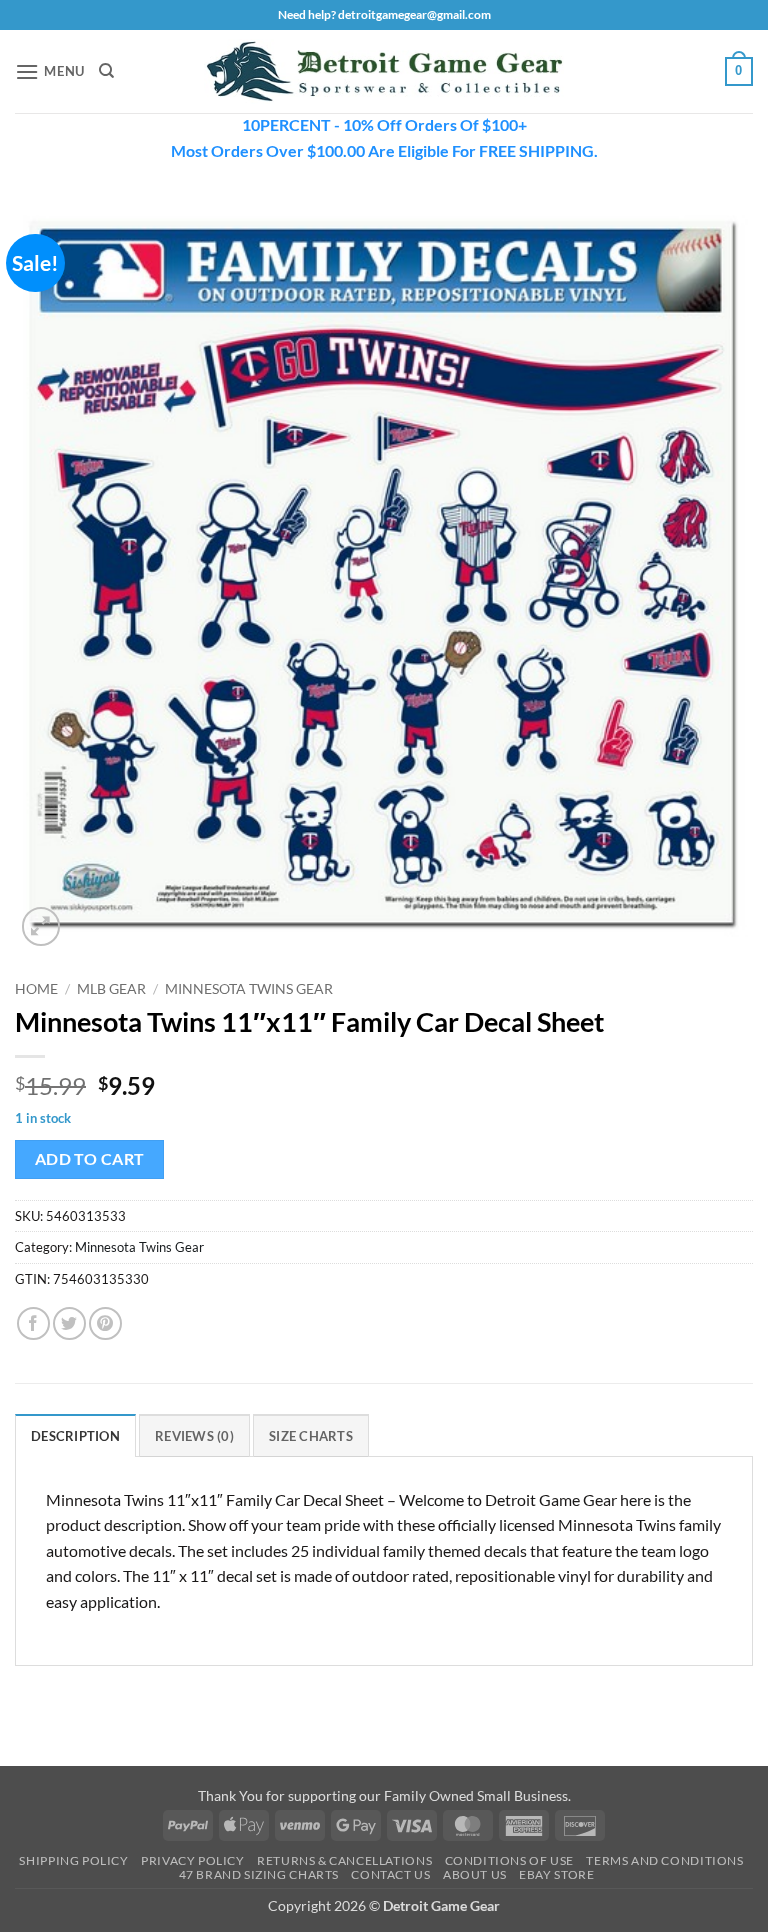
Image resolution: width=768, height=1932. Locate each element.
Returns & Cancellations (344, 1860)
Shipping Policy (73, 1860)
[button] (50, 71)
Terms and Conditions (664, 1860)
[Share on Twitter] (69, 1323)
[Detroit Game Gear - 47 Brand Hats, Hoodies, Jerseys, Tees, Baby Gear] (384, 72)
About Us (475, 1874)
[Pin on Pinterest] (105, 1323)
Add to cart (90, 1159)
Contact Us (390, 1874)
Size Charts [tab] (311, 1436)
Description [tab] (75, 1436)
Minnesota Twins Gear (249, 989)
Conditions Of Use (509, 1860)
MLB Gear (111, 989)
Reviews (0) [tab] (194, 1436)
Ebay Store (556, 1874)
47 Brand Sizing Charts (259, 1874)
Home (36, 989)
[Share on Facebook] (33, 1323)
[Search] (106, 71)
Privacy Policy (193, 1860)
